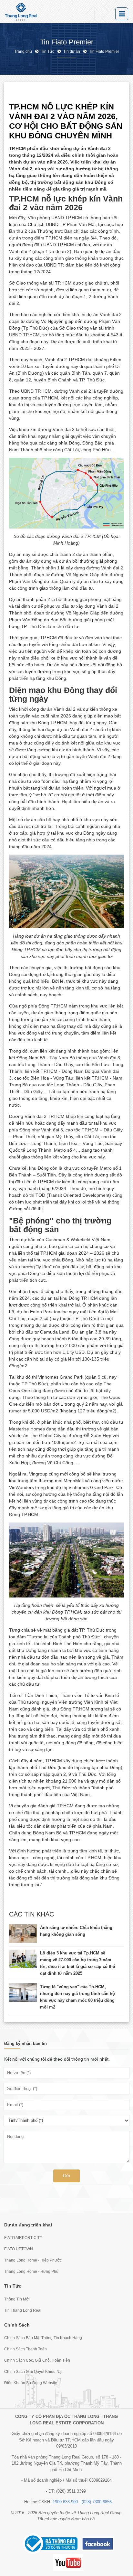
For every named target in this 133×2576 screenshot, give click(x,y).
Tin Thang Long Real (23, 2310)
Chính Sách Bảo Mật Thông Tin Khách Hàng (43, 2338)
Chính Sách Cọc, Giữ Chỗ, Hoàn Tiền (37, 2360)
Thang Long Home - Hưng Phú (31, 2272)
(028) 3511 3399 (71, 2491)
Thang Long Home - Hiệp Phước (33, 2260)
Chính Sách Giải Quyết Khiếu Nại (33, 2372)
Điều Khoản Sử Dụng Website (31, 2383)
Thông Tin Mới (17, 2299)
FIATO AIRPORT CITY (23, 2238)
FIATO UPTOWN (19, 2249)
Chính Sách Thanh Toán (26, 2349)
